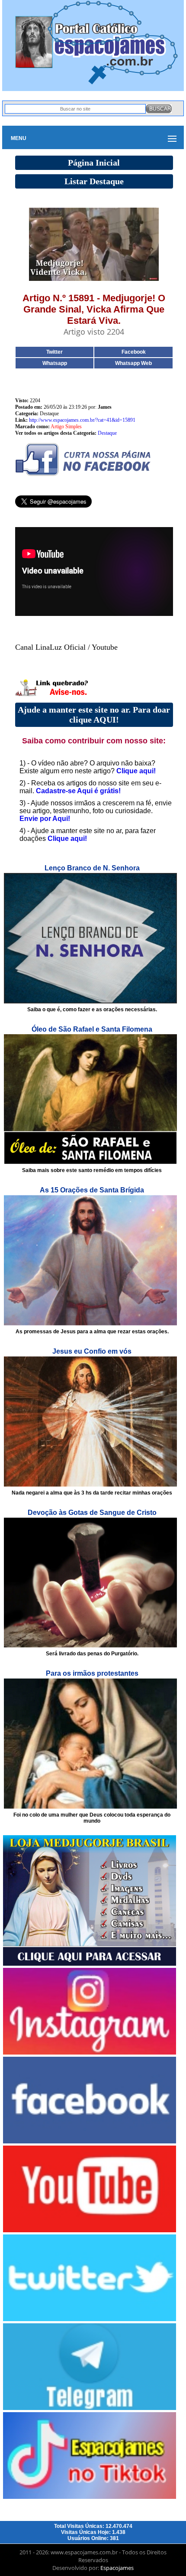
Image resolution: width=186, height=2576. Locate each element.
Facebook (134, 352)
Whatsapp (55, 363)
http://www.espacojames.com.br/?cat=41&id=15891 (82, 420)
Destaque (107, 433)
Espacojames (117, 2568)
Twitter (55, 352)
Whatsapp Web (133, 363)
